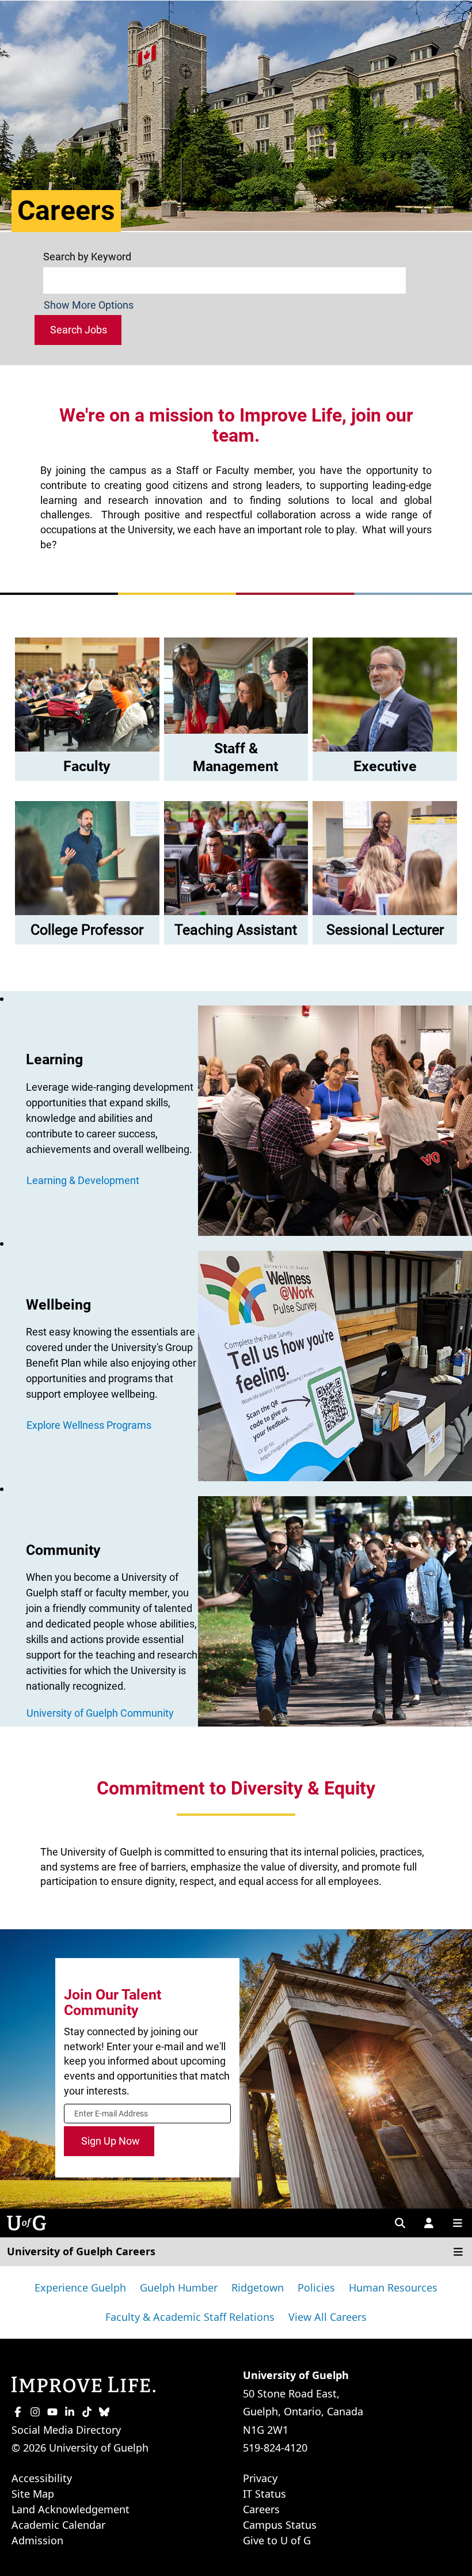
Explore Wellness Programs (89, 1425)
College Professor (87, 930)
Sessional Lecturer (385, 930)
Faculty (87, 766)
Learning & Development (83, 1180)
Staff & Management (235, 757)
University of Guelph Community (100, 1713)
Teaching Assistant (236, 930)
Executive (385, 766)
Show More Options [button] (89, 305)
